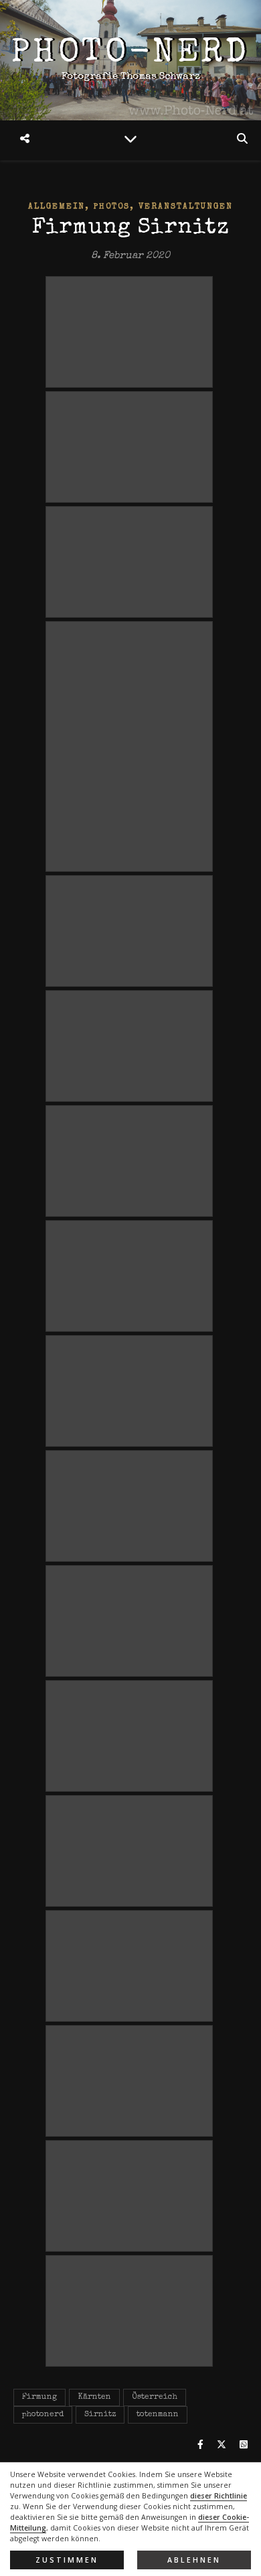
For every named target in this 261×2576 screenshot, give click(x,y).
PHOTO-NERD (130, 54)
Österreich (155, 2397)
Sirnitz (100, 2415)
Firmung (39, 2397)
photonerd (43, 2415)
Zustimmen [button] (67, 2560)
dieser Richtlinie (219, 2496)
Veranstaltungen (186, 207)
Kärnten (94, 2397)
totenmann (158, 2415)
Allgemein (57, 207)
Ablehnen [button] (194, 2560)
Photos (112, 207)
